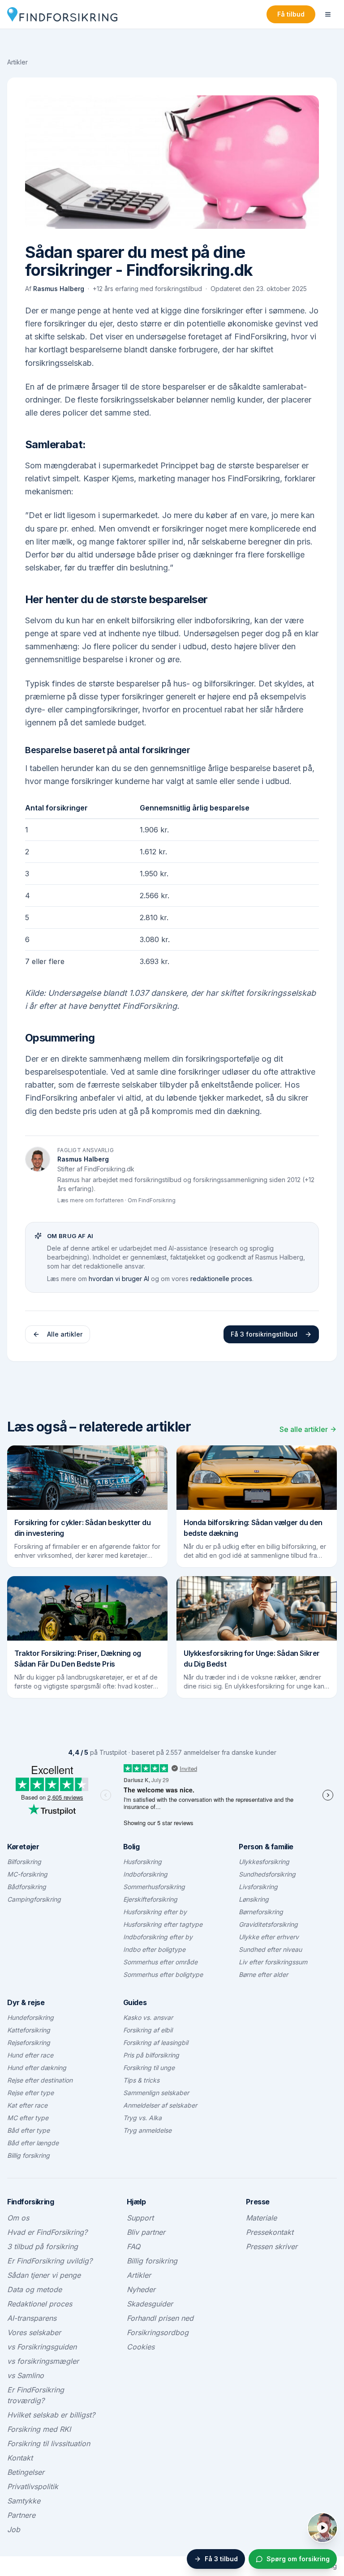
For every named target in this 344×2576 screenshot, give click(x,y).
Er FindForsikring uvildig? (50, 2261)
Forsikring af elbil (148, 2030)
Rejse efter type (30, 2093)
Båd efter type (28, 2130)
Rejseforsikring (29, 2042)
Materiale (261, 2218)
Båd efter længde (33, 2143)
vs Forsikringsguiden (42, 2347)
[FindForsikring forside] (62, 14)
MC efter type (28, 2118)
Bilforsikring (24, 1862)
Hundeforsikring (30, 2017)
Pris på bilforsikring (151, 2055)
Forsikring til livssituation (49, 2443)
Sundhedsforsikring (267, 1874)
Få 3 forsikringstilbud (264, 1334)
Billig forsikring (28, 2155)
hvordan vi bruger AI (119, 1279)
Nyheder (141, 2289)
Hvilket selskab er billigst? (51, 2415)
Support (140, 2218)
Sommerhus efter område (160, 1962)
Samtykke (24, 2501)
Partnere (21, 2515)
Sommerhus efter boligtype (163, 1974)
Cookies (141, 2347)
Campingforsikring (34, 1899)
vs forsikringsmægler (43, 2361)
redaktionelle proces (221, 1279)
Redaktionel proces (40, 2304)
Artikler (17, 62)
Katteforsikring (29, 2030)
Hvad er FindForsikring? (47, 2232)
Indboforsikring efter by (158, 1937)
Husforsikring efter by (155, 1912)
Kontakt (20, 2458)
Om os (18, 2218)
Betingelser (26, 2472)
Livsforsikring (258, 1887)
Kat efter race (27, 2105)
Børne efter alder (263, 1974)
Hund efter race (30, 2055)
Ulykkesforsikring (264, 1862)
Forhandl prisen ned (160, 2318)
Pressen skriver (272, 2246)
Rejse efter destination (40, 2080)
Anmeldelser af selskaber (160, 2105)
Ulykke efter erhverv (269, 1937)
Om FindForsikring (152, 1200)
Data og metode (34, 2289)
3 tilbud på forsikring (43, 2246)
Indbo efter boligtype (154, 1949)
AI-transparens (32, 2318)
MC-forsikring (27, 1874)
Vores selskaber (34, 2332)
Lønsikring (254, 1899)
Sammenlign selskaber (156, 2093)
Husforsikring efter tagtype (163, 1924)
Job (14, 2529)
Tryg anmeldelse (147, 2130)
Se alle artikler (304, 1429)
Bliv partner (146, 2232)
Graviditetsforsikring (268, 1924)
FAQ (133, 2246)
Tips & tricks (141, 2080)
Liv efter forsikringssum (273, 1962)
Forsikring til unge (149, 2068)
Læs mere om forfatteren (90, 1200)
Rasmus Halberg (59, 289)
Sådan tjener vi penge (44, 2275)
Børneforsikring (261, 1912)
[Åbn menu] (328, 14)
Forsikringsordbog (158, 2332)
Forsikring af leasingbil (156, 2042)
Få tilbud (291, 14)
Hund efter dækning (37, 2068)
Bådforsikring (27, 1887)
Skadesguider (150, 2304)
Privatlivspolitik (33, 2486)
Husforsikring (142, 1862)
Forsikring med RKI (39, 2429)
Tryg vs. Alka (142, 2118)
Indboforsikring (145, 1874)
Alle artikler (65, 1334)
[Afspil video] (322, 2528)
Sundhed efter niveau (270, 1949)
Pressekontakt (270, 2232)
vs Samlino (26, 2375)
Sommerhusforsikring (154, 1887)
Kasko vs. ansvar (148, 2017)
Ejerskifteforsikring (150, 1899)
